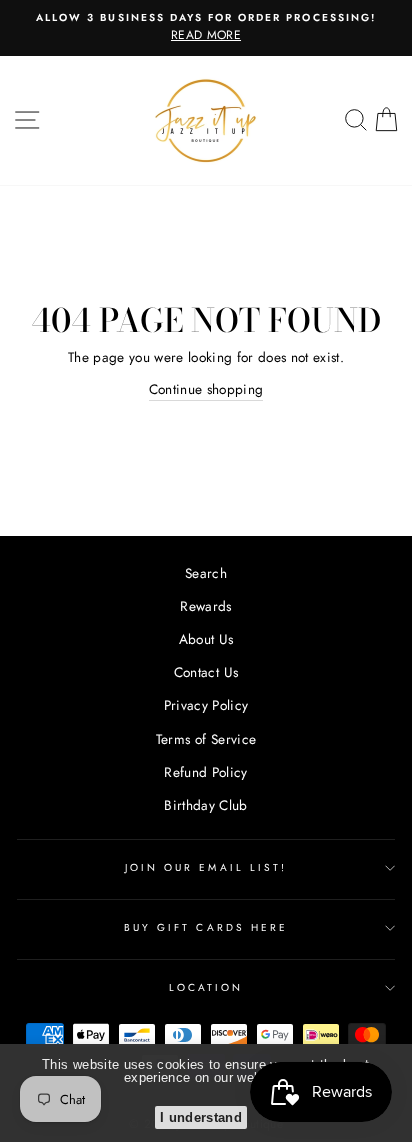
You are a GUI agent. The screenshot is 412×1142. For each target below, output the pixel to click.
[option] (206, 28)
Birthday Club (205, 805)
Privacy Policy (206, 705)
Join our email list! (206, 867)
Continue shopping (206, 389)
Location (206, 987)
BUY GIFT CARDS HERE (206, 927)
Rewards (205, 606)
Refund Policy (205, 772)
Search (206, 573)
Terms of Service (206, 739)
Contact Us (206, 672)
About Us (206, 639)
